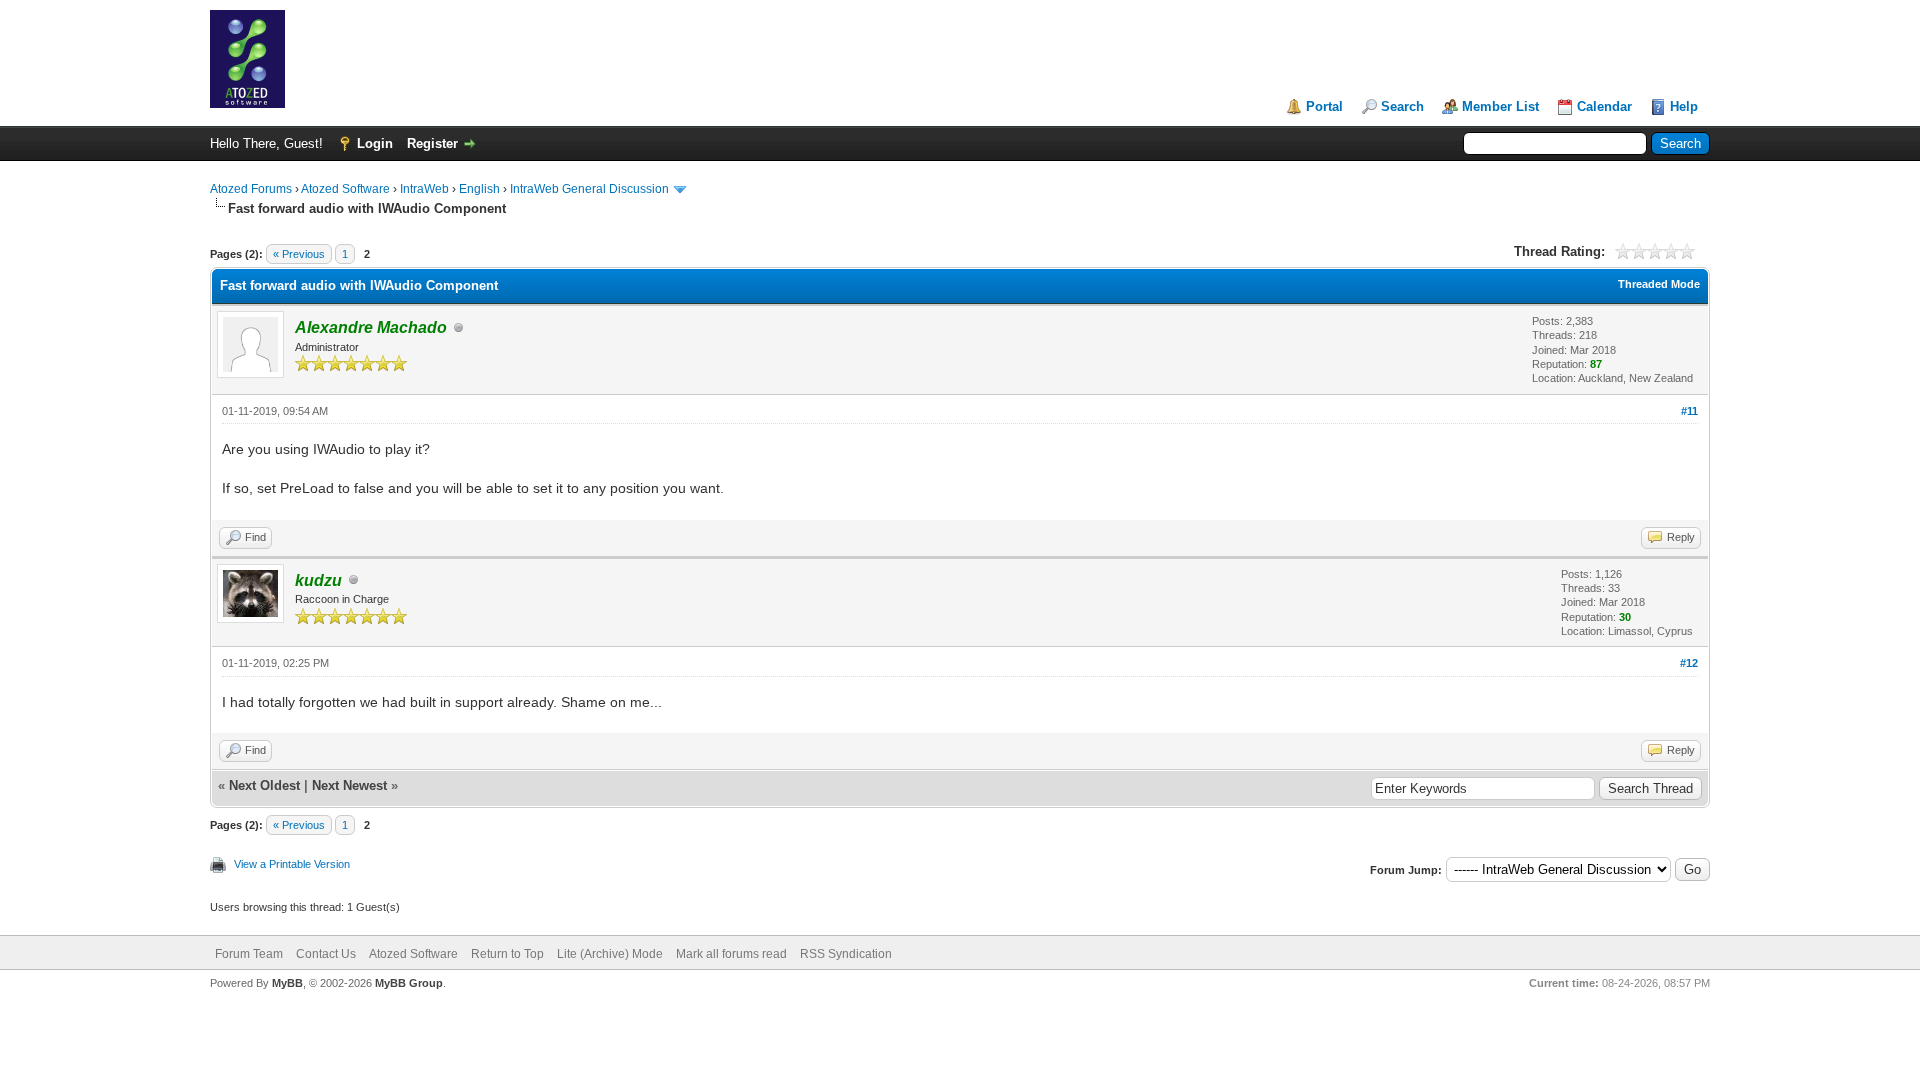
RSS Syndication (846, 954)
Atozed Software (345, 189)
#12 (1689, 663)
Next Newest (349, 785)
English (479, 189)
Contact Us (326, 954)
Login (375, 143)
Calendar (1604, 106)
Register (432, 143)
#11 (1689, 411)
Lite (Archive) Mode (610, 954)
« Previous (299, 254)
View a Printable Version (292, 864)
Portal (1324, 106)
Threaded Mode (1659, 284)
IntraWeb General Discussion (589, 189)
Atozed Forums (251, 189)
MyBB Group (409, 983)
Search (1402, 106)
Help (1684, 106)
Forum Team (249, 954)
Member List (1500, 106)
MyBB (287, 983)
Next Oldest (264, 785)
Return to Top (507, 954)
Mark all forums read (731, 954)
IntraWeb (424, 189)
